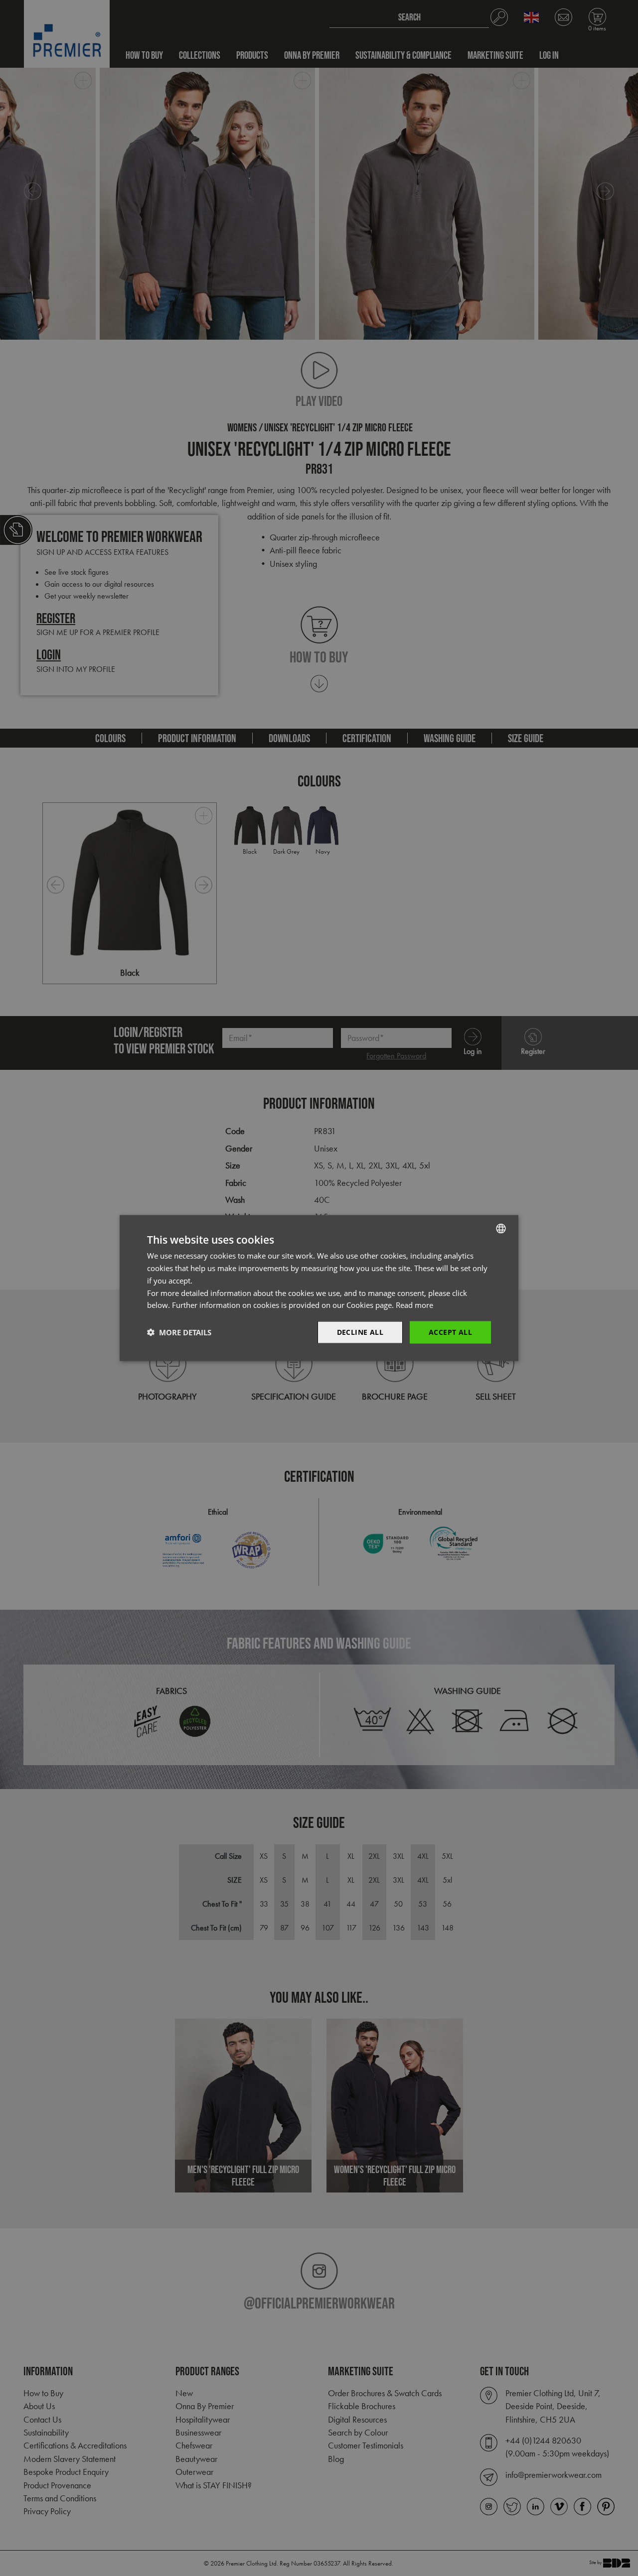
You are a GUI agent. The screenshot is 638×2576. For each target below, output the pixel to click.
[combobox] (501, 1229)
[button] (179, 1332)
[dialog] (319, 1288)
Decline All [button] (360, 1332)
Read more (414, 1305)
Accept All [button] (450, 1332)
